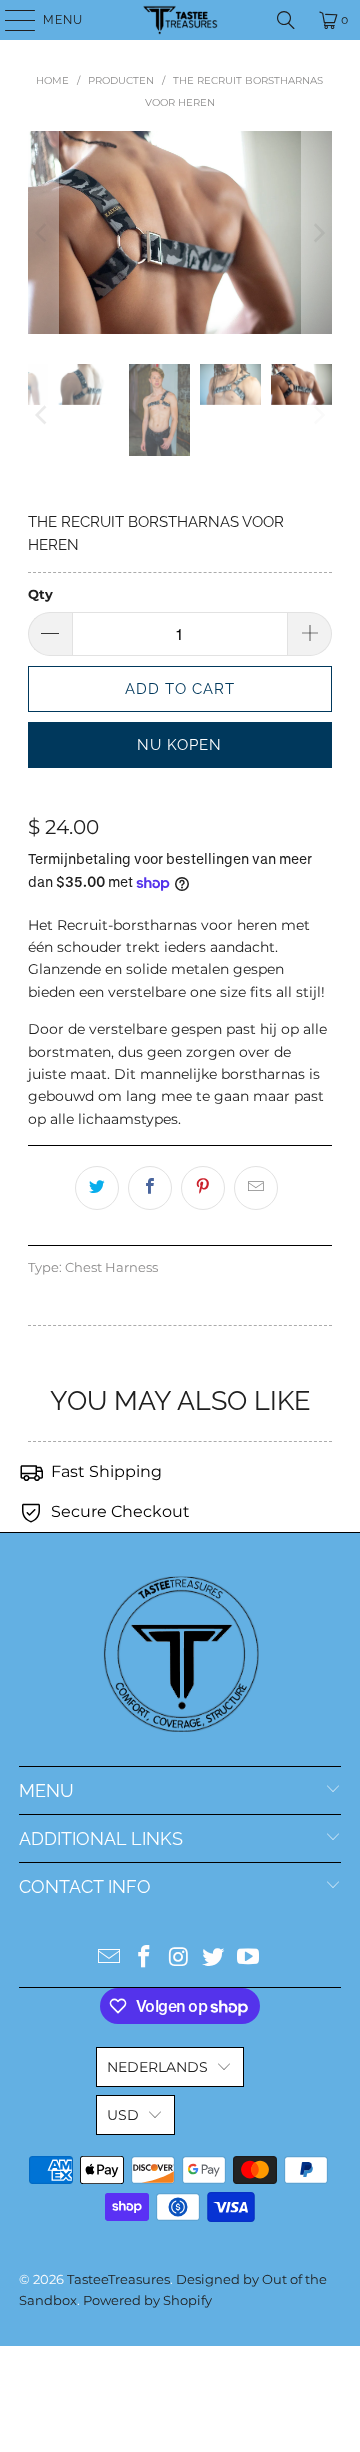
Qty (40, 594)
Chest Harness (111, 1267)
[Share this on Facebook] (150, 1188)
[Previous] (43, 233)
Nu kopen (179, 745)
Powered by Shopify (147, 2300)
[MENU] (10, 20)
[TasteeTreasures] (180, 20)
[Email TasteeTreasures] (110, 1958)
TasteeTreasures (118, 2279)
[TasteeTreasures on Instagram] (179, 1958)
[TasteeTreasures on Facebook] (144, 1958)
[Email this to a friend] (256, 1188)
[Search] (286, 20)
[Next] (317, 233)
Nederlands (157, 2067)
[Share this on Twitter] (97, 1188)
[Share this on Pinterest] (203, 1188)
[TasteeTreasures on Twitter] (214, 1958)
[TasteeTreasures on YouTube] (249, 1958)
